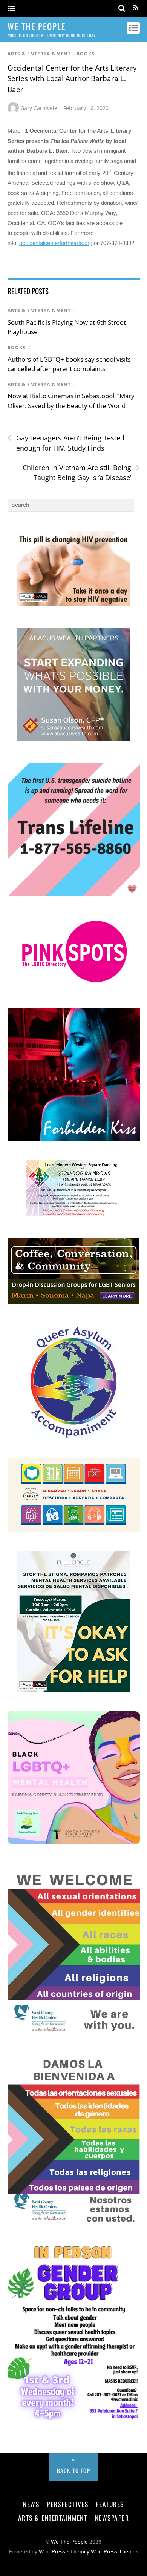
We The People (69, 2542)
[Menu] (11, 9)
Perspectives (68, 2504)
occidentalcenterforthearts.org (56, 243)
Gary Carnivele (39, 108)
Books (86, 54)
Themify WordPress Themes (104, 2552)
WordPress (52, 2552)
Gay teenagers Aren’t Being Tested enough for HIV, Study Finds (66, 443)
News (31, 2504)
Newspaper (112, 2518)
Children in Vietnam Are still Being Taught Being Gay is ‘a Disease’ (81, 473)
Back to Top (74, 2470)
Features (110, 2504)
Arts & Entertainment (39, 54)
